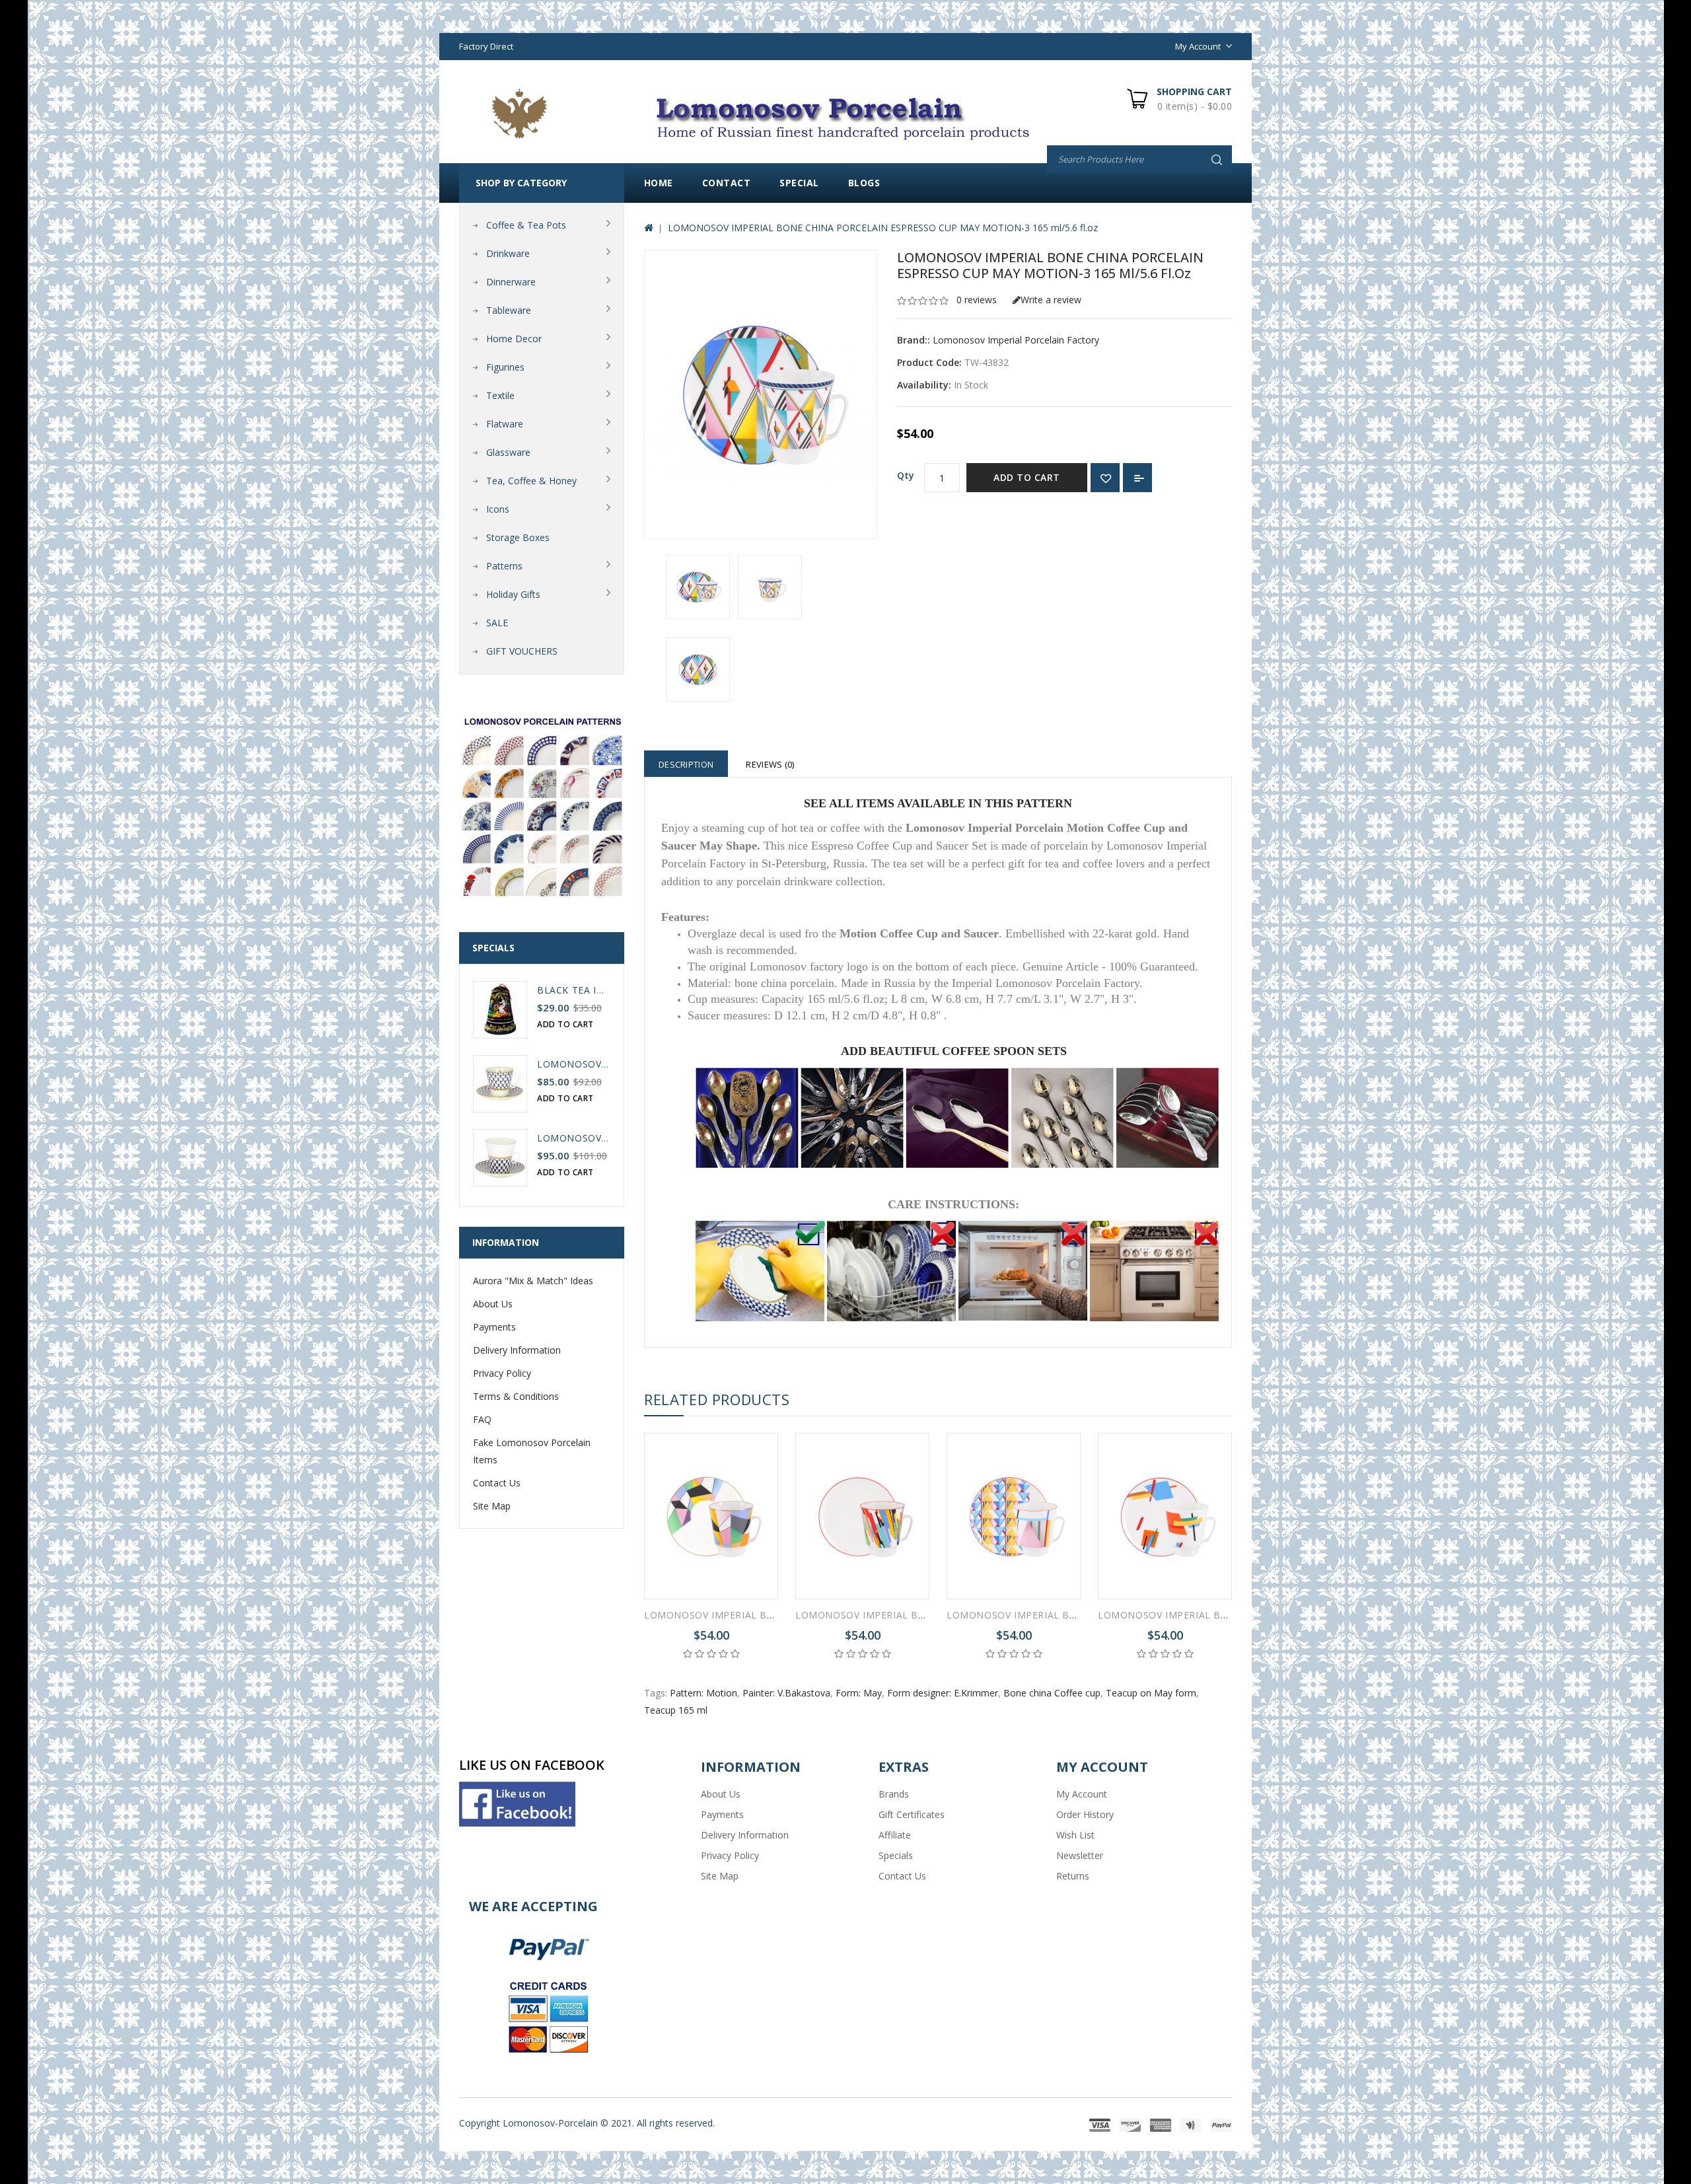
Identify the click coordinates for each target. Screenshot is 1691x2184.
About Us (493, 1304)
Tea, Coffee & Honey (531, 481)
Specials (896, 1855)
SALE (497, 623)
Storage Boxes (518, 537)
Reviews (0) (770, 764)
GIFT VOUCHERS (522, 651)
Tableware (509, 310)
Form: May (859, 1693)
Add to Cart (1027, 477)
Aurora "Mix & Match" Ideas (533, 1281)
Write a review (1051, 300)
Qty (906, 475)
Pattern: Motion (703, 1693)
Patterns (504, 566)
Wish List (1075, 1835)
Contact (727, 183)
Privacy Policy (502, 1373)
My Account (1082, 1794)
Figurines (505, 367)
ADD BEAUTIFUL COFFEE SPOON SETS (954, 1051)
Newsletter (1080, 1855)
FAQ (482, 1419)
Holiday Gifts (513, 594)
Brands (894, 1794)
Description (686, 764)
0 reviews (977, 300)
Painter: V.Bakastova (786, 1693)
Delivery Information (517, 1350)
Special (799, 183)
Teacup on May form (1151, 1693)
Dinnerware (511, 282)
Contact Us (497, 1483)
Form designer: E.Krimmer (943, 1693)
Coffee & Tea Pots (526, 225)
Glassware (508, 452)
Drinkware (508, 253)
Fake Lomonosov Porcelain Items (532, 1451)
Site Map (492, 1506)
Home (659, 183)
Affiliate (895, 1835)
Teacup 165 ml (676, 1710)
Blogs (864, 183)
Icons (498, 509)
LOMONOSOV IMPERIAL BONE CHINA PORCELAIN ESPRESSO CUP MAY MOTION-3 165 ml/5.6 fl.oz (883, 228)
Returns (1073, 1876)
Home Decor (514, 339)
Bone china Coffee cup (1052, 1693)
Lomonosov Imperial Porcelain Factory (1016, 340)
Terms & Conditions (516, 1396)
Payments (494, 1327)
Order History (1085, 1814)
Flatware (505, 424)
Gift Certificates (912, 1814)
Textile (500, 395)
